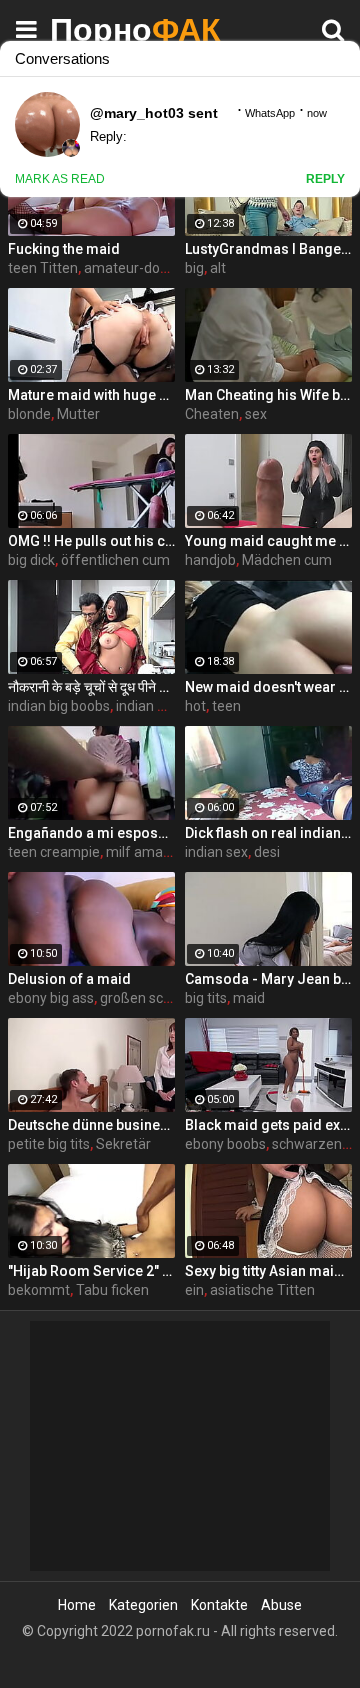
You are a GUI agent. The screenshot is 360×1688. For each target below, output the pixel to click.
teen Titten (43, 268)
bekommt (39, 1290)
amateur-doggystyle (148, 268)
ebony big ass (51, 998)
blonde (29, 414)
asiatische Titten (262, 1290)
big (194, 268)
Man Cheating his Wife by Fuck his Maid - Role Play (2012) (268, 395)
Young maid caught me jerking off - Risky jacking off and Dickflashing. (268, 541)
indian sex (216, 852)
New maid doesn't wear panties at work (268, 687)
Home (77, 1605)
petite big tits (49, 1144)
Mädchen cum (287, 560)
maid (249, 998)
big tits (206, 998)
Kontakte (219, 1605)
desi (267, 852)
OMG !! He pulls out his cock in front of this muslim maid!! (91, 541)
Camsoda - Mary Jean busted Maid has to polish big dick (268, 979)
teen (226, 706)
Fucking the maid (64, 249)
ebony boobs (225, 1144)
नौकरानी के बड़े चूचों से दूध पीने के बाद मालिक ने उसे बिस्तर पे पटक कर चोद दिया (91, 687)
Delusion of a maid (69, 979)
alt (218, 268)
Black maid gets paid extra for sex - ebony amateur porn (268, 1125)
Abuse (281, 1605)
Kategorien (143, 1605)
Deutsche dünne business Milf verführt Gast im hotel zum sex (91, 1125)
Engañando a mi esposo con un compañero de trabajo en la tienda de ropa (91, 833)
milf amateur (147, 852)
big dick (31, 560)
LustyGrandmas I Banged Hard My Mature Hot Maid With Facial (268, 249)
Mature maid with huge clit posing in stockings (91, 395)
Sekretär (123, 1144)
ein (194, 1290)
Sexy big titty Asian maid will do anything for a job (268, 1271)
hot (195, 706)
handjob (210, 560)
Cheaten (212, 414)
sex (256, 414)
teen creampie (54, 852)
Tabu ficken (112, 1290)
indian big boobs (59, 706)
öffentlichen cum (115, 560)
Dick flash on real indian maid (268, 833)
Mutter (78, 414)
